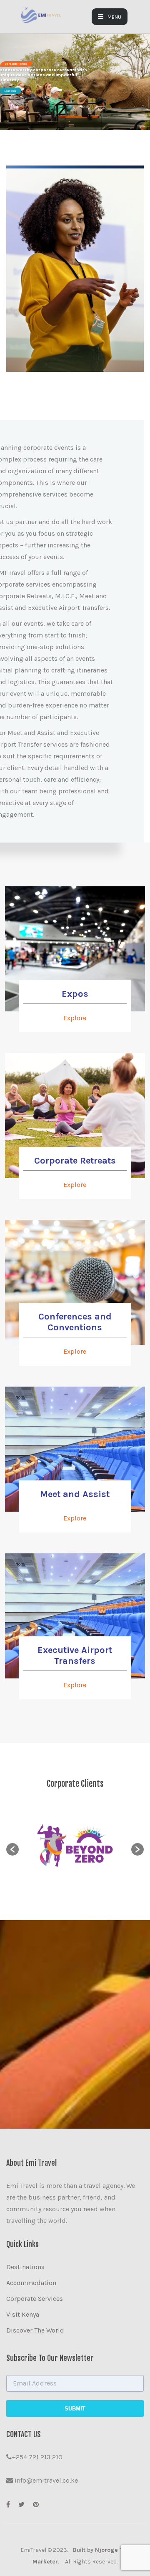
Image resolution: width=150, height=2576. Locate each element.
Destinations (25, 2267)
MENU (114, 17)
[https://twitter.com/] (21, 2505)
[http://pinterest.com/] (36, 2505)
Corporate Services (35, 2299)
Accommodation (31, 2283)
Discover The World (35, 2330)
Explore (75, 1018)
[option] (75, 1845)
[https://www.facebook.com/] (8, 2505)
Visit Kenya (23, 2314)
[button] (12, 1849)
